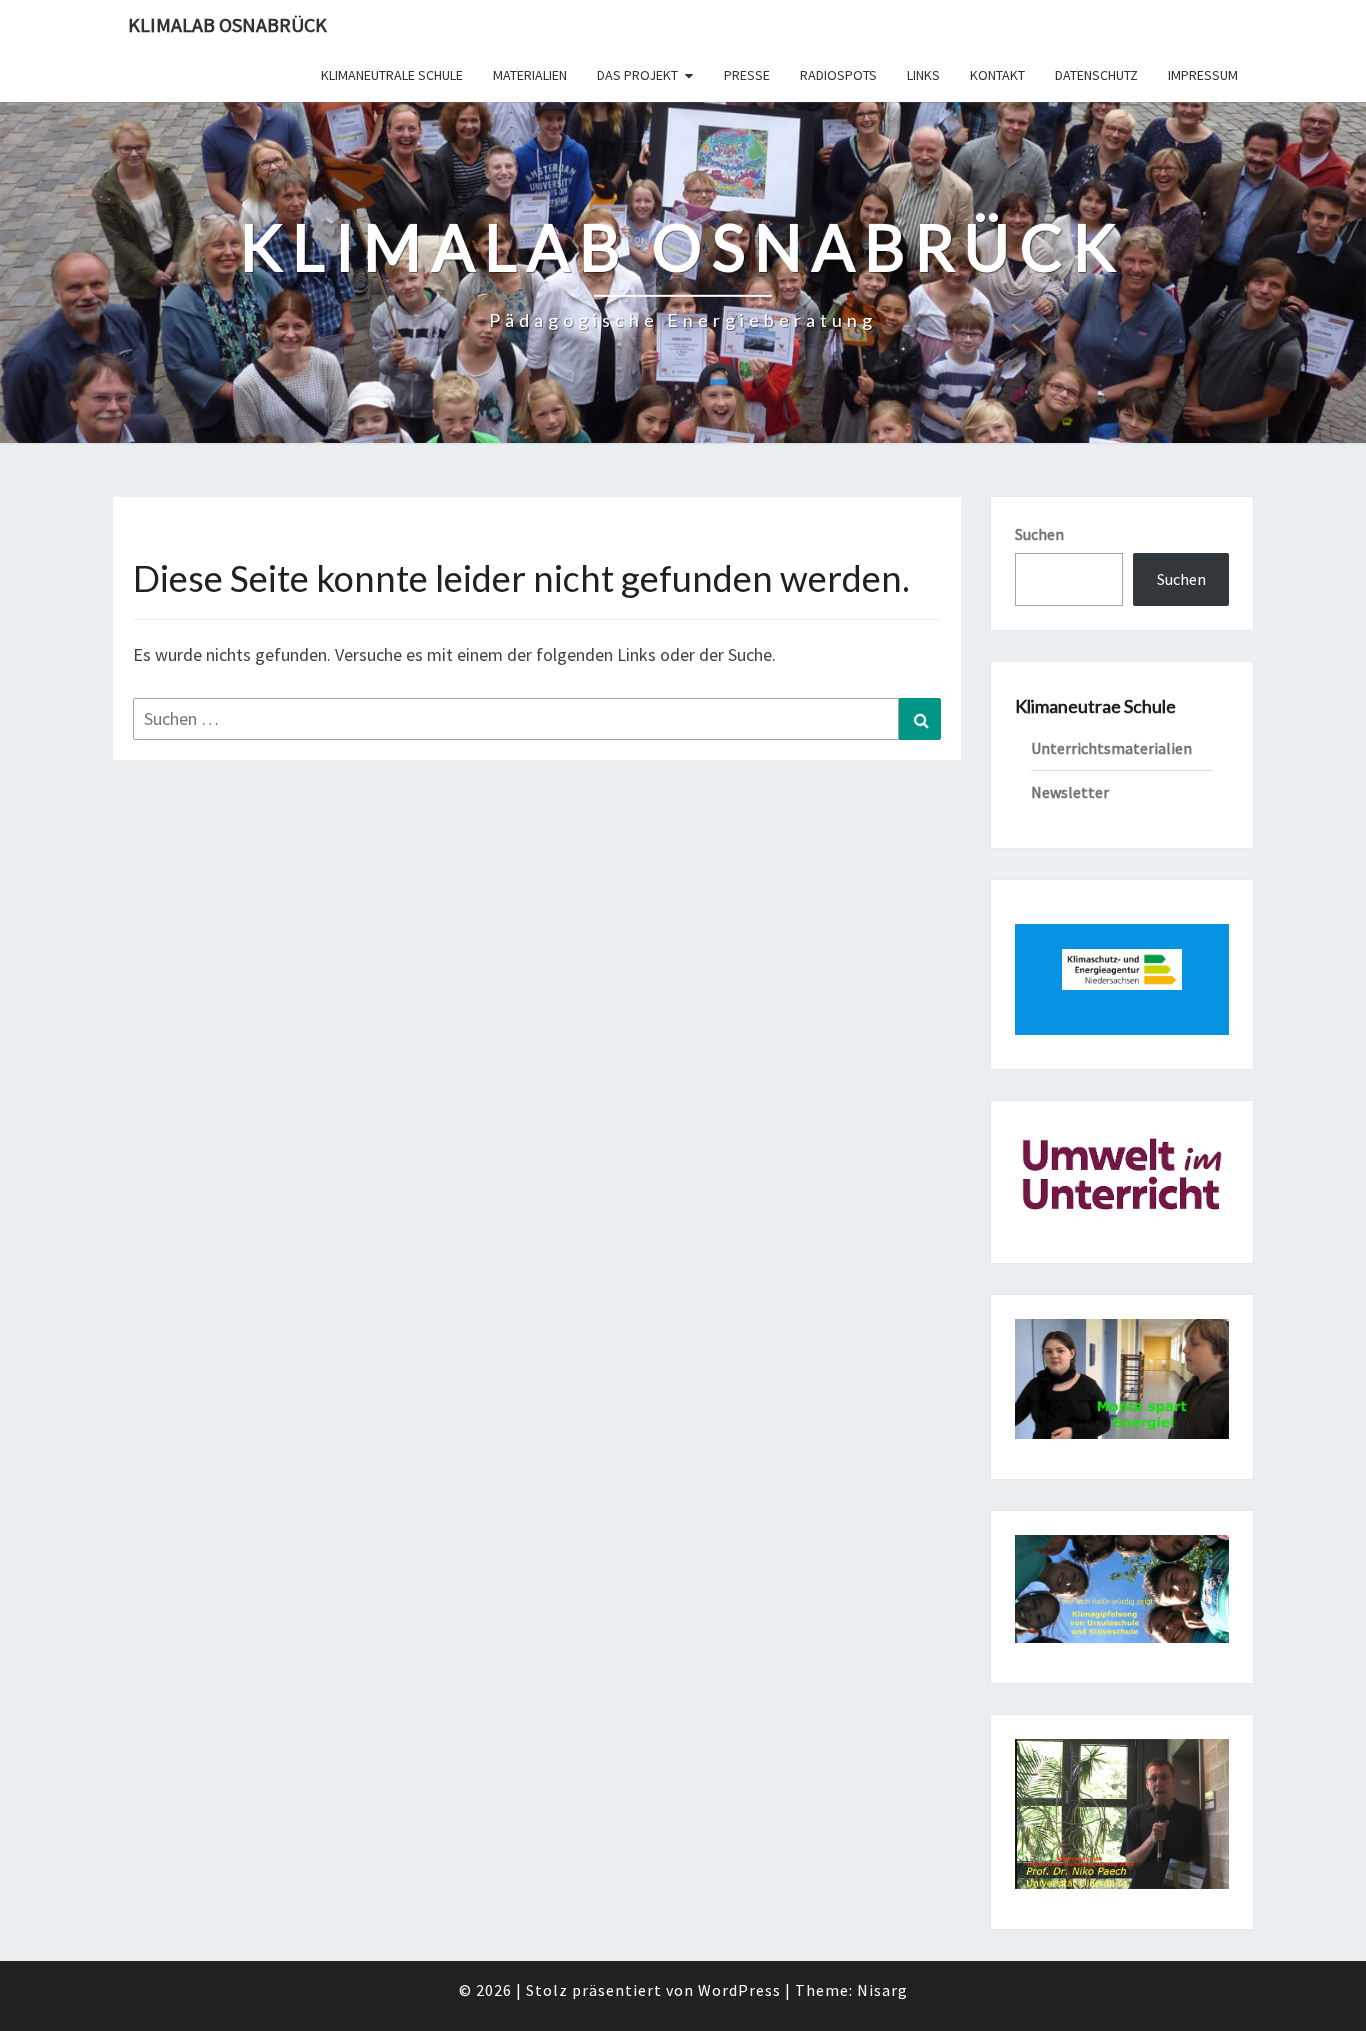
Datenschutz (1096, 75)
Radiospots (838, 75)
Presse (747, 75)
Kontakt (997, 75)
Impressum (1203, 75)
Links (923, 75)
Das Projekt (637, 75)
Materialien (530, 75)
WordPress (739, 1990)
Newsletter (1070, 792)
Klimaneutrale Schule (392, 75)
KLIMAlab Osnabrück (227, 24)
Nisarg (882, 1990)
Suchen (1039, 534)
